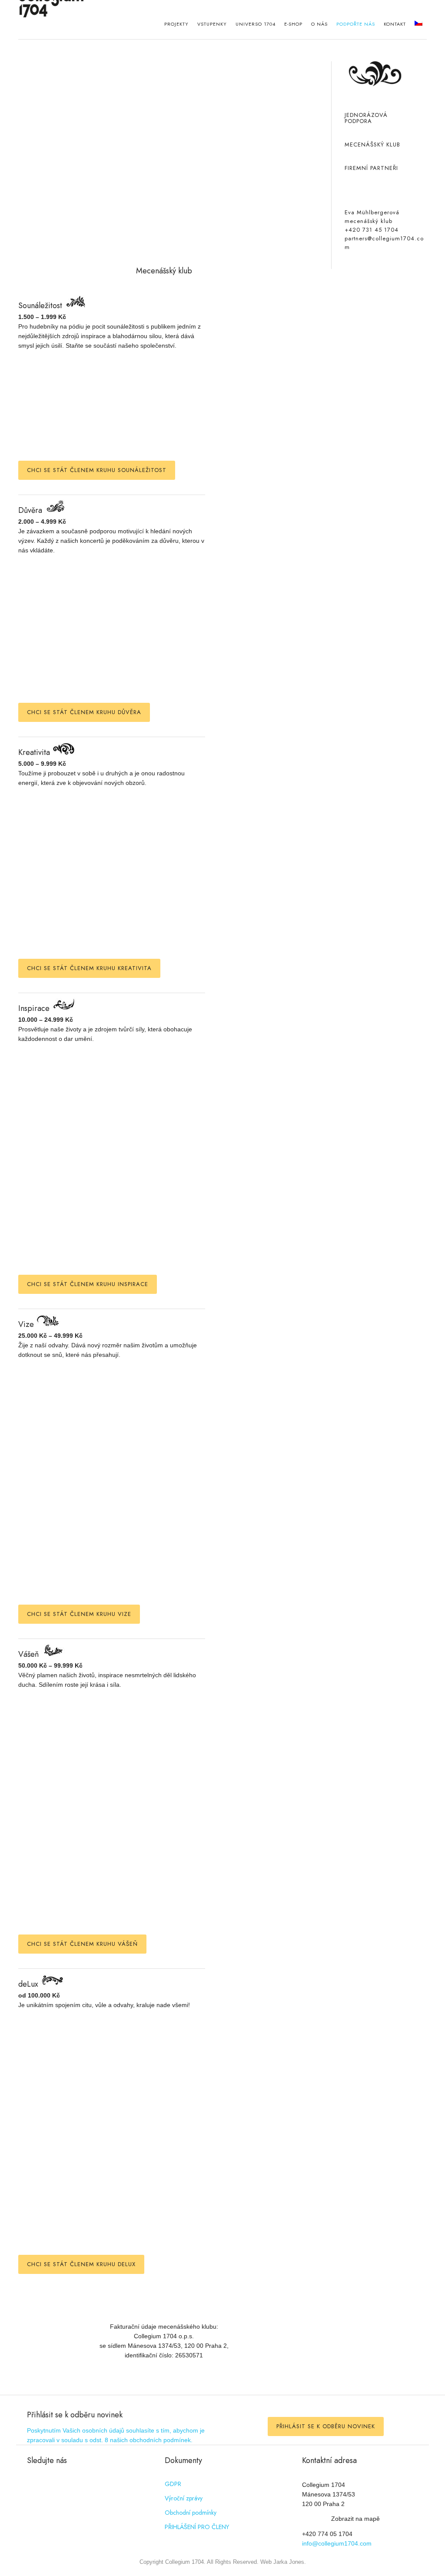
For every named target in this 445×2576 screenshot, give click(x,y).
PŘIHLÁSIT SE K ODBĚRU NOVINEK (326, 2426)
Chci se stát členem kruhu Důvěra (84, 712)
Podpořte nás (356, 24)
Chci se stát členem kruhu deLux (81, 2264)
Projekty (176, 24)
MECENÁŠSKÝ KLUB (372, 145)
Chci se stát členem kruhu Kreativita (89, 968)
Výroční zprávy (184, 2498)
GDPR (173, 2484)
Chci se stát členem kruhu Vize (79, 1614)
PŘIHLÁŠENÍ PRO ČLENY (197, 2527)
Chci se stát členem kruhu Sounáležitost (97, 470)
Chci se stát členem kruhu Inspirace (88, 1284)
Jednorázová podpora (366, 118)
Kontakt (395, 24)
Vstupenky (212, 24)
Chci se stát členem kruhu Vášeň (82, 1944)
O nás (319, 24)
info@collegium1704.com (337, 2543)
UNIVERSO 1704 (256, 24)
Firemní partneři (371, 168)
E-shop (293, 24)
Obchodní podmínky (191, 2513)
